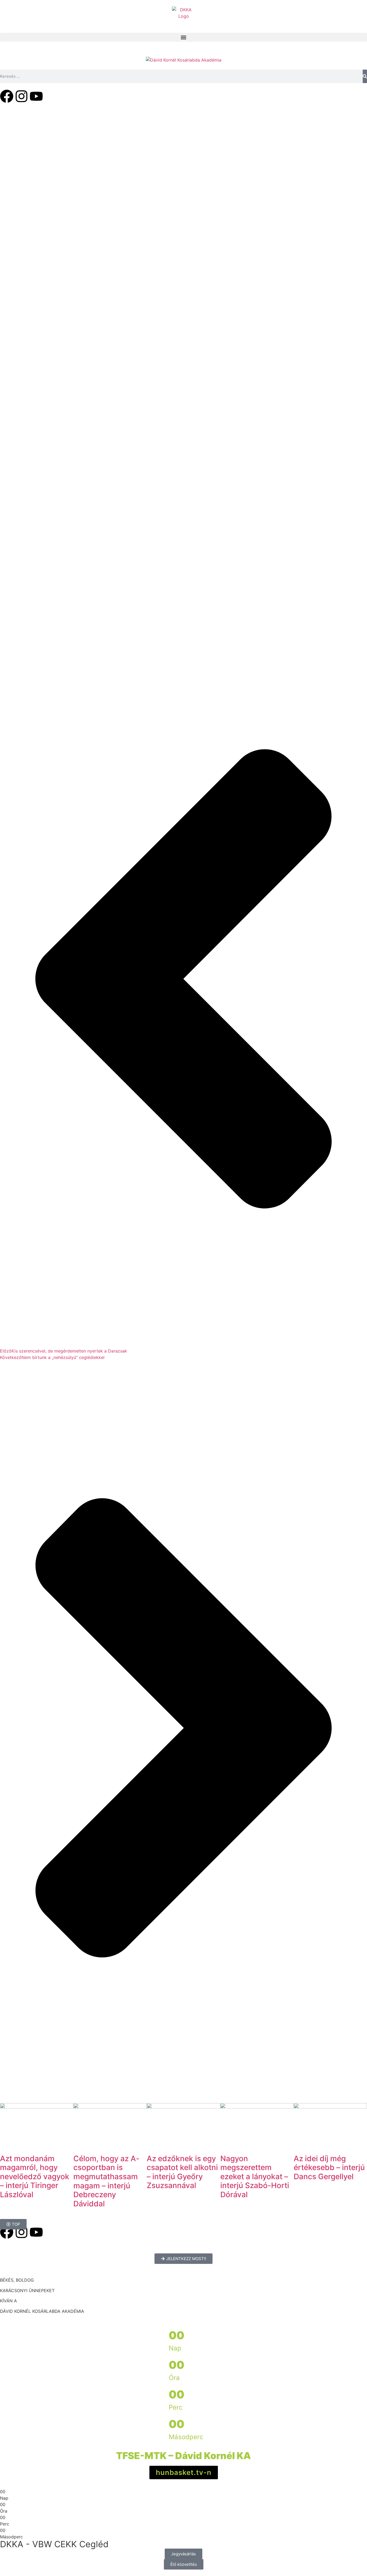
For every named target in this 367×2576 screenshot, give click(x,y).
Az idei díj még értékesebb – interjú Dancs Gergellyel (329, 2168)
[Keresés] (365, 76)
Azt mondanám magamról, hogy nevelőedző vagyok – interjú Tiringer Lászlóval (35, 2177)
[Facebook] (7, 96)
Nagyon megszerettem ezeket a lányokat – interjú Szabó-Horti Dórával (255, 2177)
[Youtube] (36, 96)
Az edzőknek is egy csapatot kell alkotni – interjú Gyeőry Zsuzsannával (182, 2172)
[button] (183, 37)
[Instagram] (21, 96)
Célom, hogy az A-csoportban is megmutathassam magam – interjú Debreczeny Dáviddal (106, 2181)
